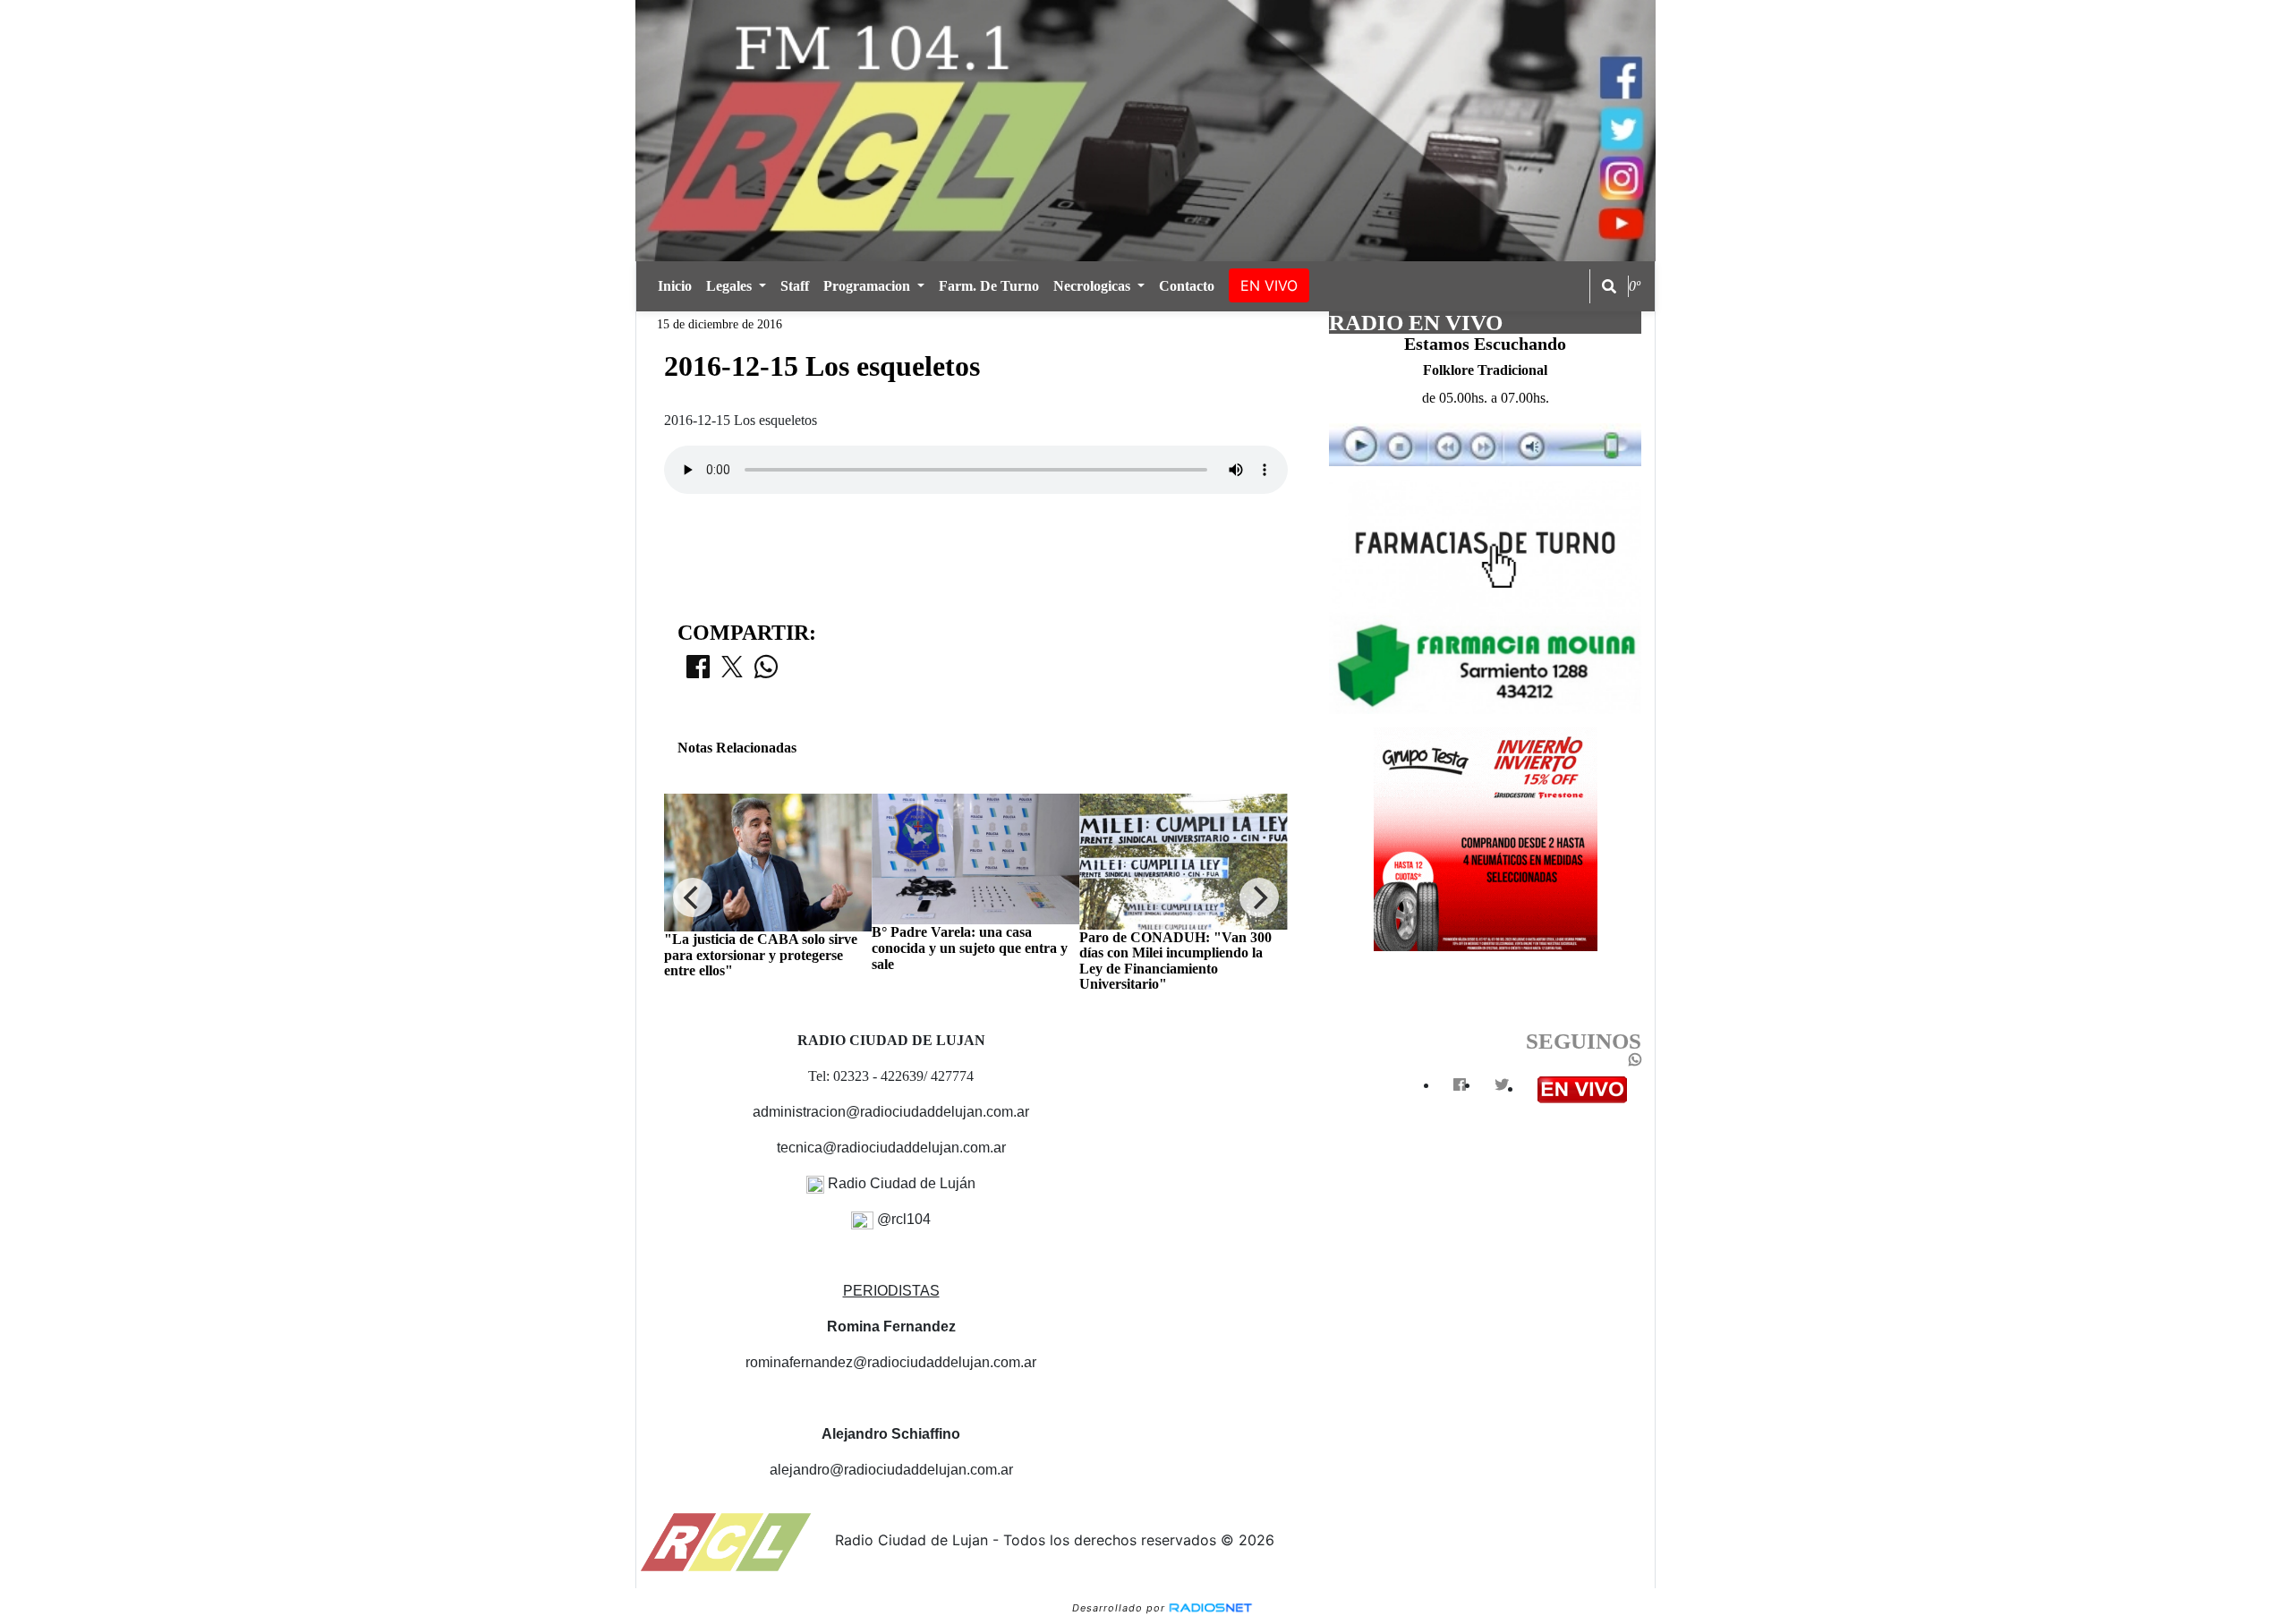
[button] (1609, 286)
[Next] (1259, 897)
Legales (731, 286)
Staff (795, 286)
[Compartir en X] (732, 672)
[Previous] (693, 897)
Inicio (675, 286)
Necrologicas (1094, 286)
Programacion (869, 286)
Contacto (1187, 286)
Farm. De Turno (989, 286)
